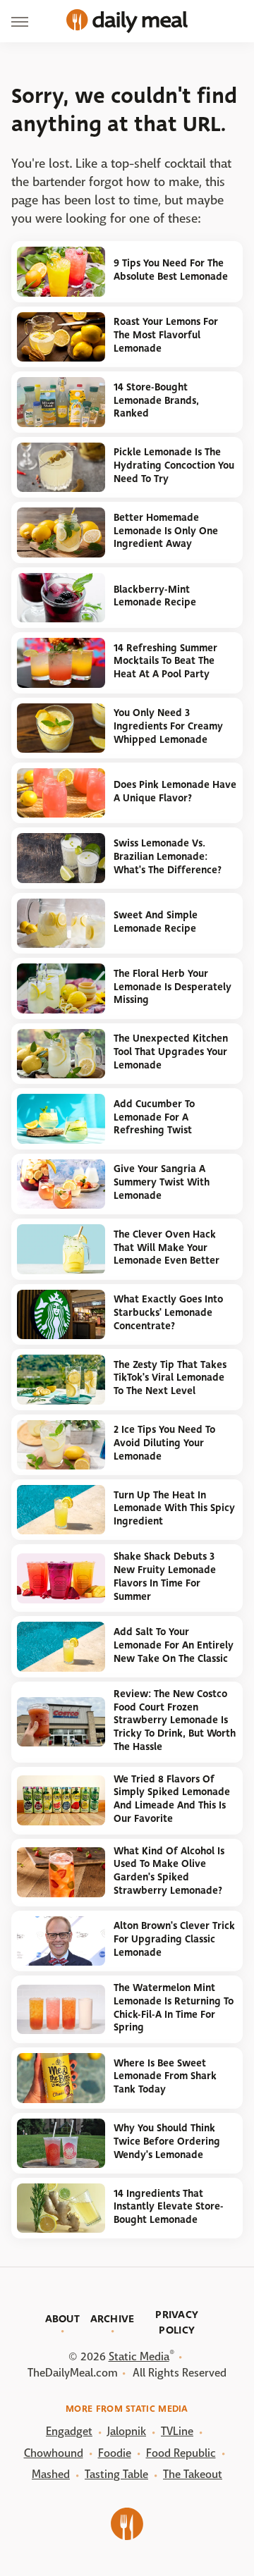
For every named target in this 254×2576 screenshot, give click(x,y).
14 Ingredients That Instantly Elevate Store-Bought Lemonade (169, 2207)
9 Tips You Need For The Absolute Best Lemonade (171, 270)
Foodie (115, 2453)
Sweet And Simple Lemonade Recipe (156, 922)
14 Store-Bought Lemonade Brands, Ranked (156, 400)
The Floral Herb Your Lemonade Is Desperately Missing (173, 987)
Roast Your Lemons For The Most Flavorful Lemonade (166, 335)
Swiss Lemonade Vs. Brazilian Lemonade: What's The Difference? (168, 856)
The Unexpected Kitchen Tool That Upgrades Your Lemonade (171, 1052)
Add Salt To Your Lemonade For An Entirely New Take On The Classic (174, 1645)
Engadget (69, 2431)
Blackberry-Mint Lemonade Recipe (155, 596)
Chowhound (54, 2453)
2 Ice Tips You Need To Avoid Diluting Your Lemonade (164, 1443)
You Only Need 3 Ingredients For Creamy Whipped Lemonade (168, 726)
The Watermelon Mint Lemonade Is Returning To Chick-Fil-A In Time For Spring (174, 2008)
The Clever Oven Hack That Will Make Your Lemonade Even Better (167, 1247)
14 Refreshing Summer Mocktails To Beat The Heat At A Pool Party (165, 661)
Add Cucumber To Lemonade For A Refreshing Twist (154, 1117)
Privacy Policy (177, 2322)
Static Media (139, 2356)
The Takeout (193, 2474)
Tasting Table (116, 2474)
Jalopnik (127, 2431)
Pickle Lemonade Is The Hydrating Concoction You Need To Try (174, 465)
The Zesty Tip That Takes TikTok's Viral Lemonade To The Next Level (170, 1378)
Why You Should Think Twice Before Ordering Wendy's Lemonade (167, 2141)
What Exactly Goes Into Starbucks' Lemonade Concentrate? (168, 1312)
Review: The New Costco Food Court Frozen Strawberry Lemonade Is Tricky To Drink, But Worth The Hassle (175, 1720)
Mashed (51, 2474)
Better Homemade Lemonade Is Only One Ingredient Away (166, 531)
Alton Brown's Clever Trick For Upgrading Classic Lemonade (174, 1939)
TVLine (177, 2431)
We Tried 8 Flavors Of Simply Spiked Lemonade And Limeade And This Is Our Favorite (172, 1799)
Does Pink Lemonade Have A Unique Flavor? (175, 791)
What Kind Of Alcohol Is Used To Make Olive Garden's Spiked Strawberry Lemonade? (169, 1871)
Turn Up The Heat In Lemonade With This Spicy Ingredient (174, 1508)
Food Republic (181, 2453)
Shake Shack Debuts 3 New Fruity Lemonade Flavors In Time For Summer (165, 1576)
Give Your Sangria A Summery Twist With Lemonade (162, 1182)
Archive (113, 2319)
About (63, 2319)
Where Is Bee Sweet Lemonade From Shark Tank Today (165, 2076)
